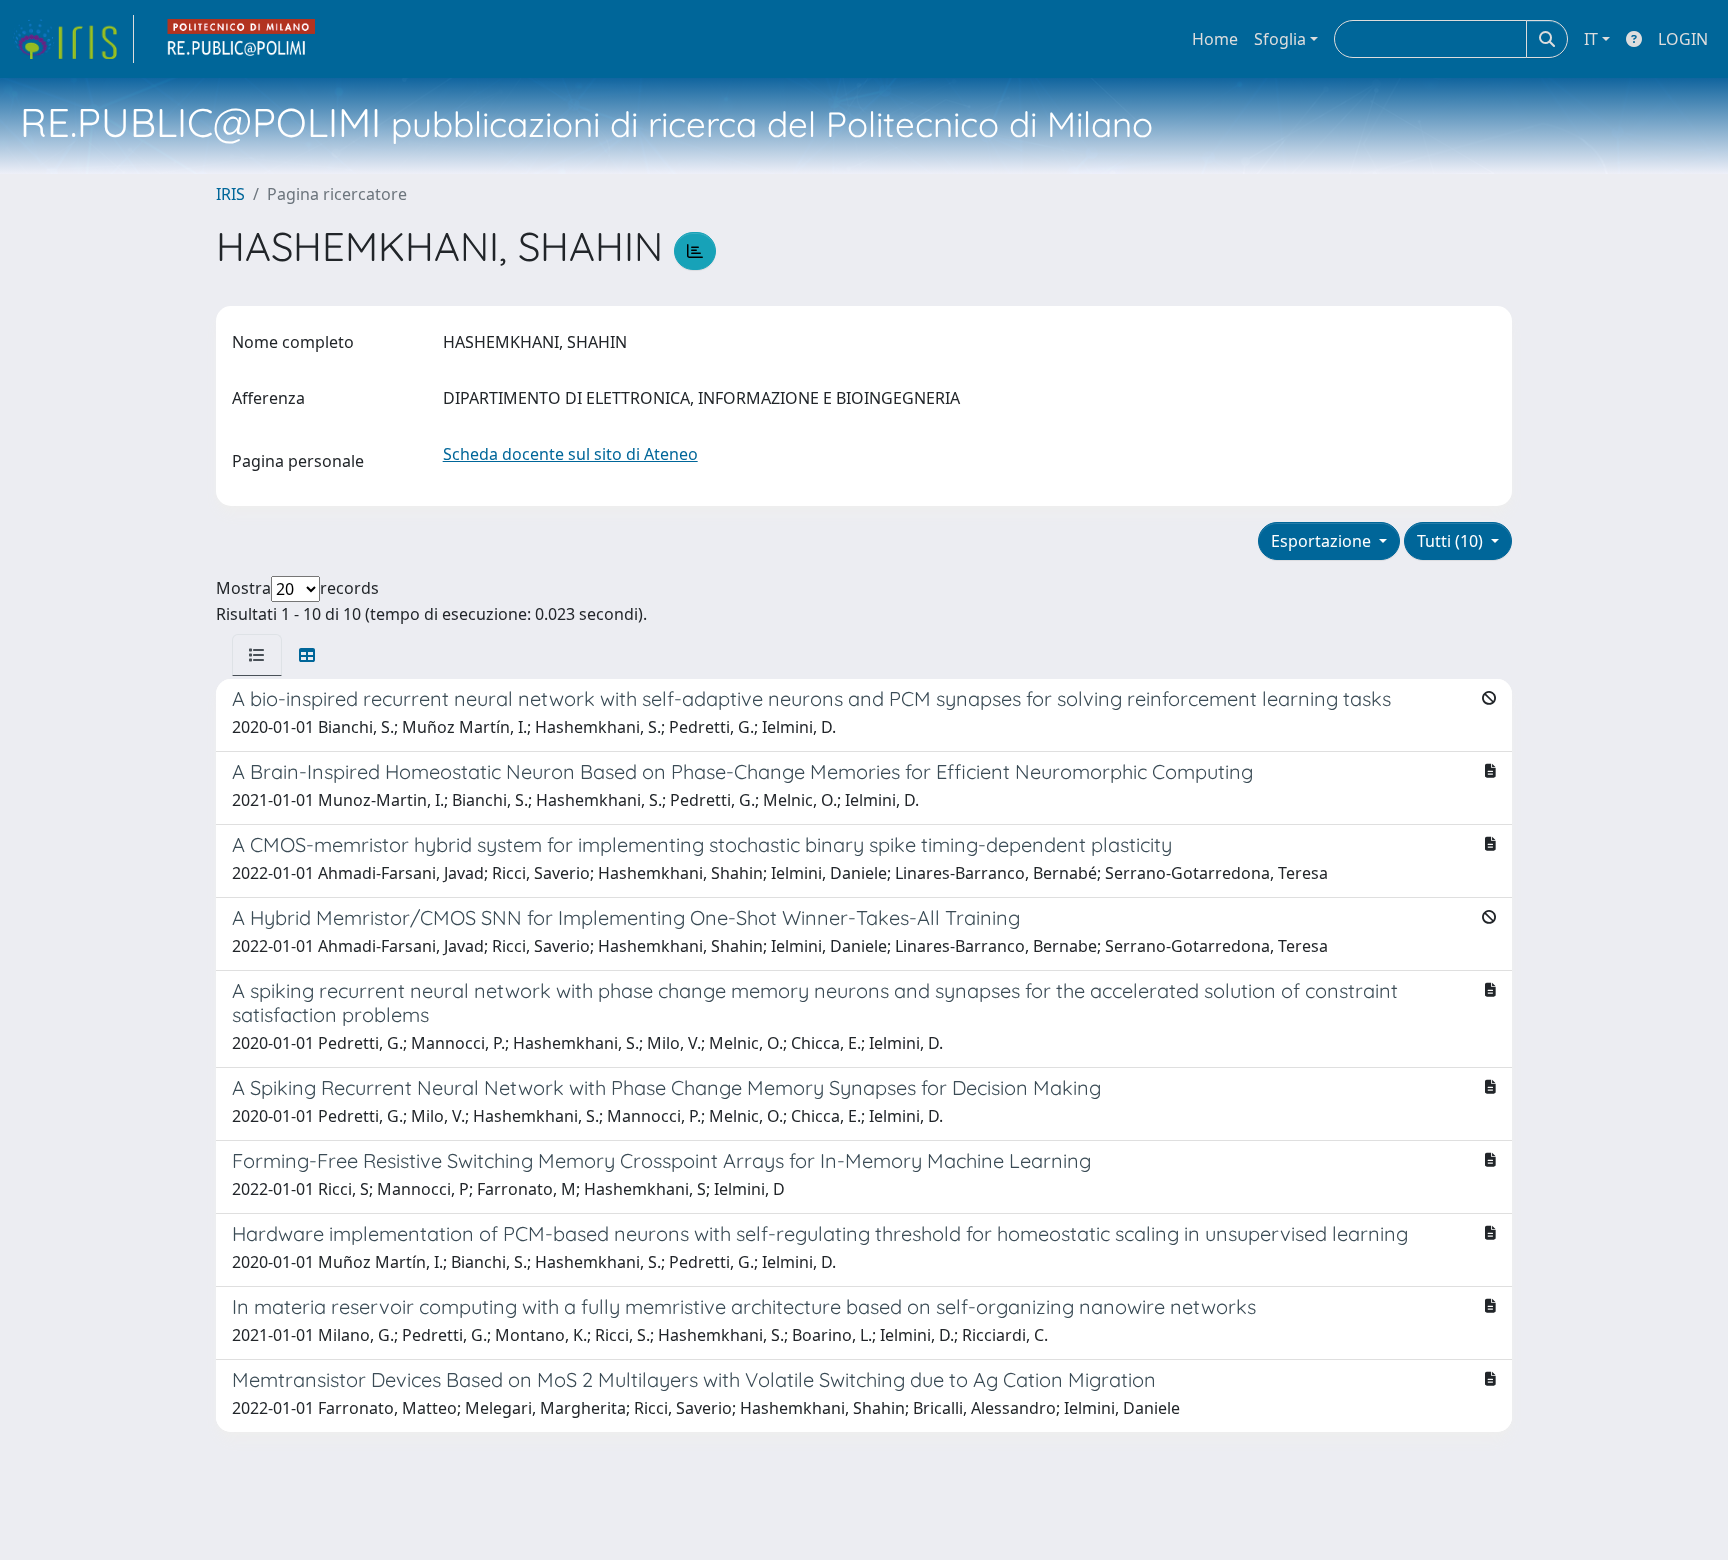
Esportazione (1323, 541)
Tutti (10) (1452, 541)
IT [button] (1591, 39)
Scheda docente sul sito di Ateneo (570, 454)
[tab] (257, 655)
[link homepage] (73, 39)
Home (1215, 39)
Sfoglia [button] (1280, 39)
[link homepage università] (242, 39)
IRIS (230, 194)
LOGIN (1683, 39)
